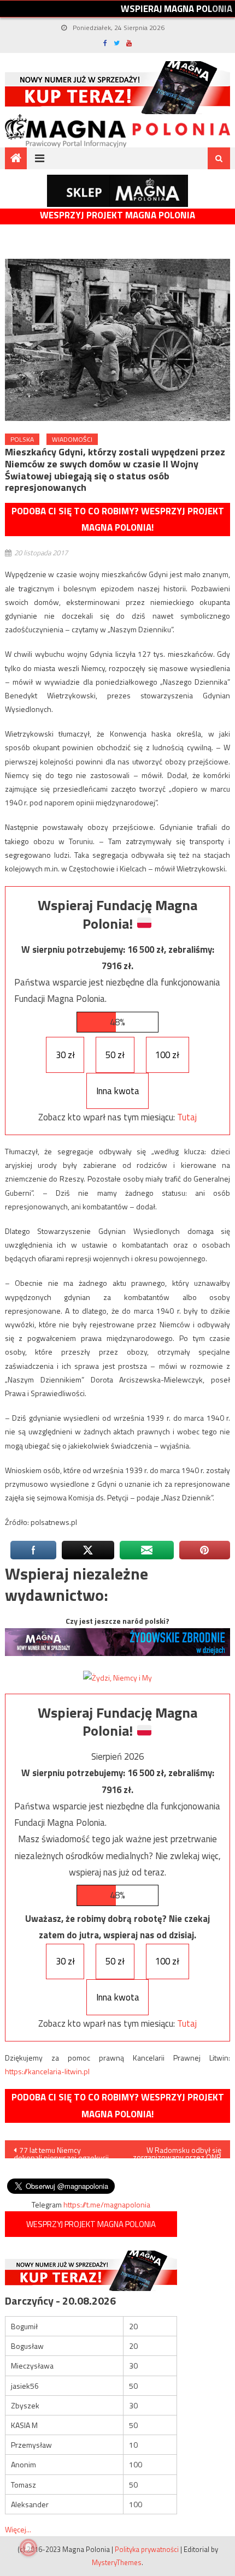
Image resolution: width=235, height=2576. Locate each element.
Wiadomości (72, 439)
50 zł (115, 1055)
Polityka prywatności (147, 2549)
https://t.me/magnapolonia (107, 2204)
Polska (22, 439)
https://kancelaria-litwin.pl (47, 2071)
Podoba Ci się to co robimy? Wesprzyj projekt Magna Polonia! (118, 520)
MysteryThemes (117, 2562)
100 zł (167, 1055)
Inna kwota (118, 1091)
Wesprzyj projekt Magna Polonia (117, 215)
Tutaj (187, 1117)
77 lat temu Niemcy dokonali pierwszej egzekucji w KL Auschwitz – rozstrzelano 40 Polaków (61, 2151)
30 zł (65, 1055)
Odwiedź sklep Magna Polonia (117, 191)
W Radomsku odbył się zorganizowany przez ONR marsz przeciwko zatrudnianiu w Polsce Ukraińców (177, 2151)
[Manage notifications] (28, 2548)
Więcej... (18, 2529)
